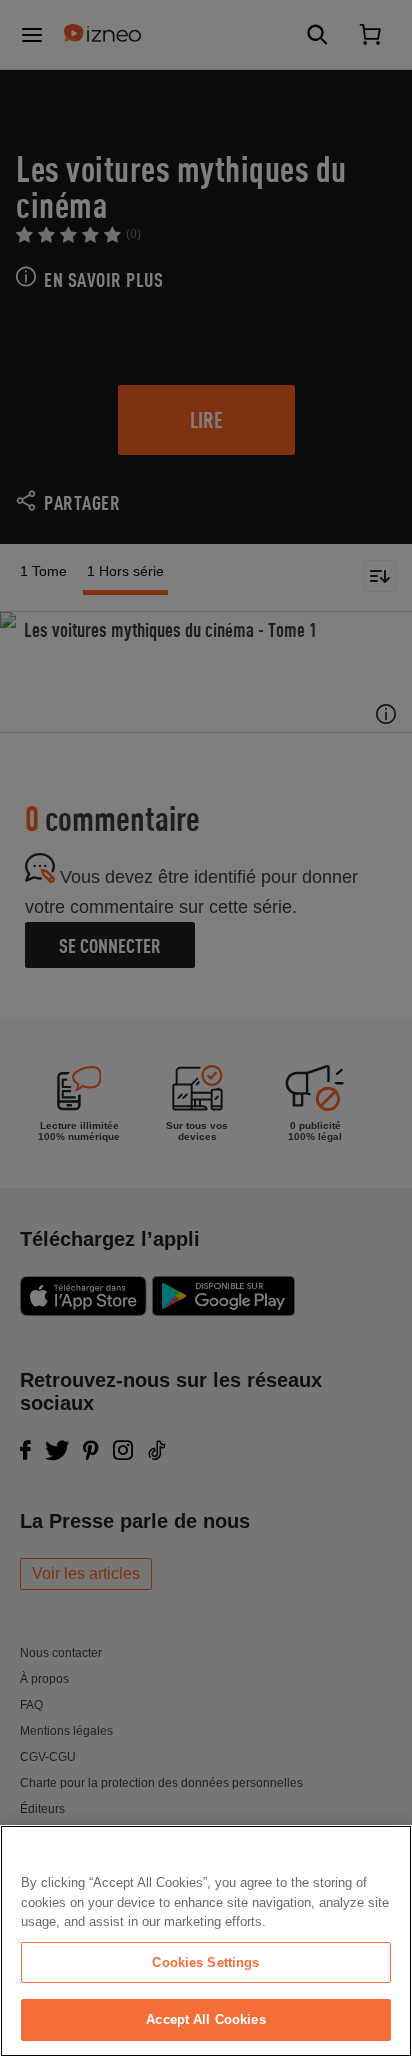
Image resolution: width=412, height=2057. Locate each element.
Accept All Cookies (205, 2019)
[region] (206, 1941)
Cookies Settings (205, 1962)
